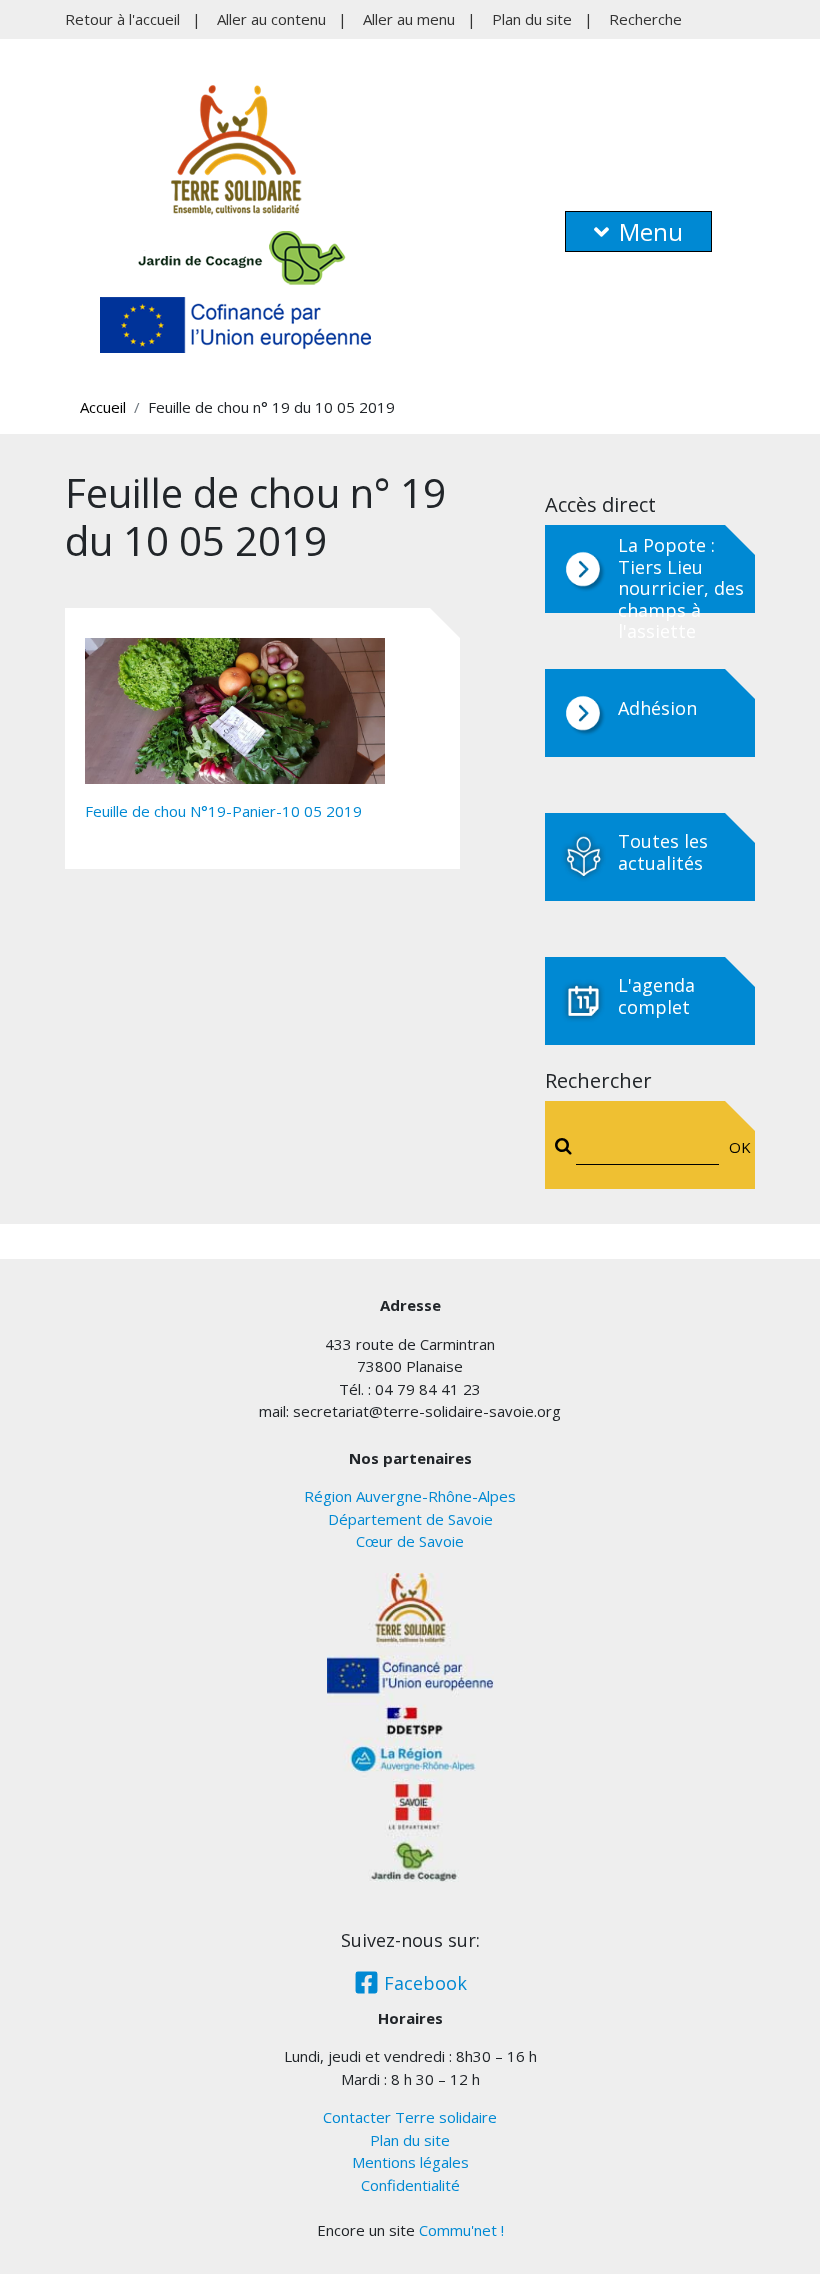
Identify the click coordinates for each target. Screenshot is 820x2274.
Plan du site (532, 19)
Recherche (645, 19)
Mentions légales (410, 2162)
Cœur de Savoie (410, 1541)
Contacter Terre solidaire (410, 2117)
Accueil (103, 407)
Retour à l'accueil (122, 19)
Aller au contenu (271, 19)
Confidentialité (410, 2185)
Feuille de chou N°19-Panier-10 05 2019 (223, 811)
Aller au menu (409, 19)
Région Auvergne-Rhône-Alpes (410, 1496)
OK (735, 1147)
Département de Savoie (410, 1519)
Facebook (423, 1983)
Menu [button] (651, 231)
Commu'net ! (461, 2230)
